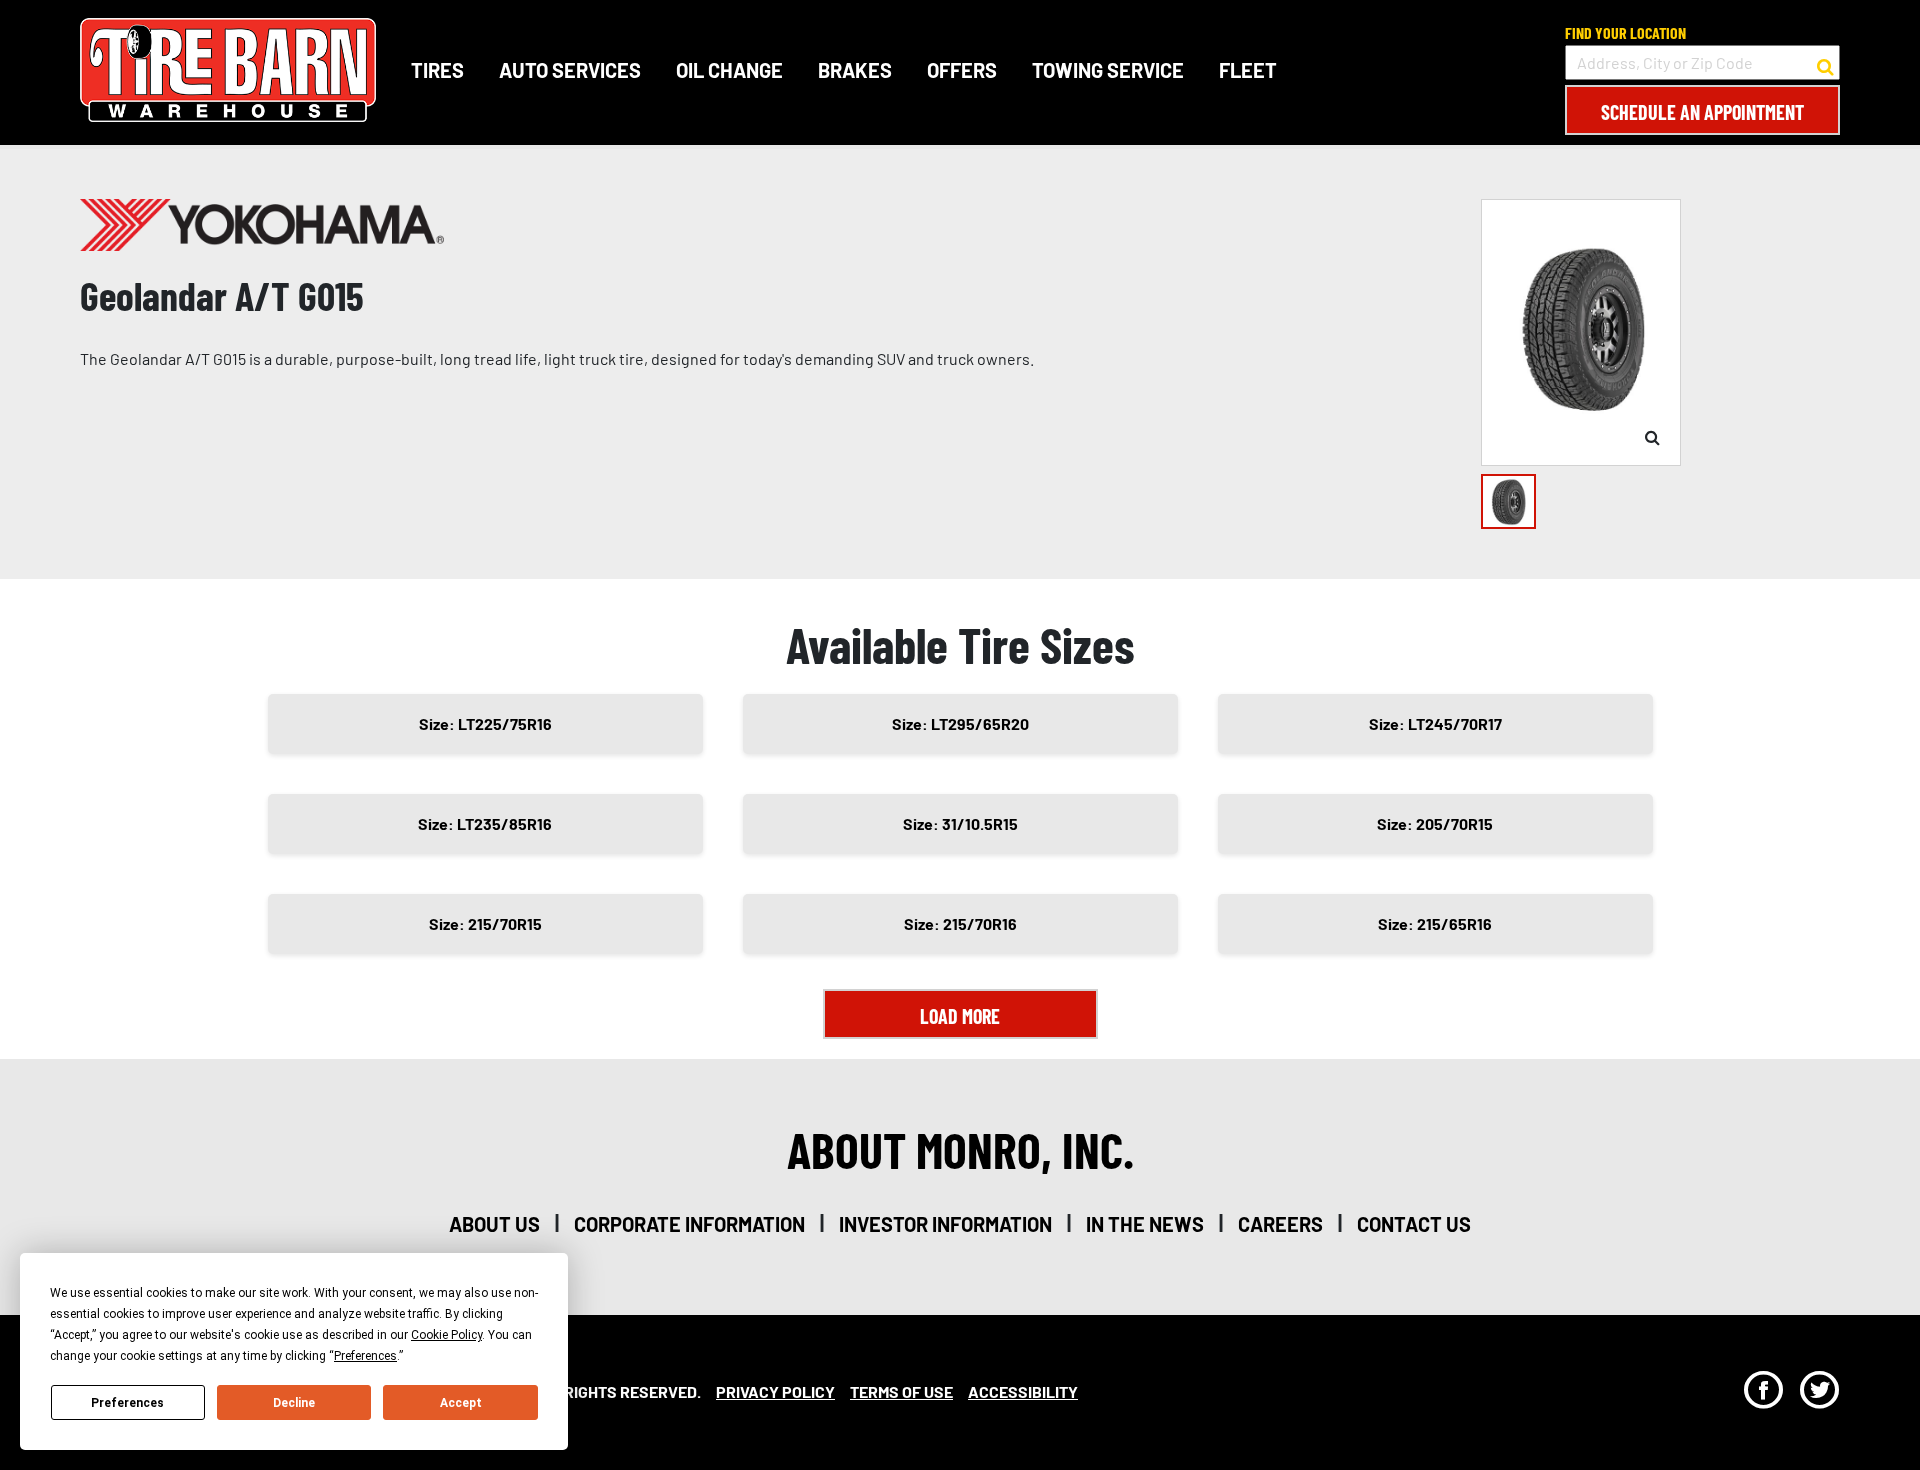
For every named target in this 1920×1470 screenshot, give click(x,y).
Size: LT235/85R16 (485, 823)
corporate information (689, 1224)
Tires (437, 70)
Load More (960, 1016)
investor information (945, 1224)
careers (1280, 1224)
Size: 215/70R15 (485, 923)
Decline (294, 1403)
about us (494, 1224)
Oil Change (729, 70)
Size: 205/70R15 (1435, 823)
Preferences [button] (365, 1356)
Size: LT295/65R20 (960, 723)
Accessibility (1023, 1391)
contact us (1414, 1224)
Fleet (1248, 70)
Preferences (127, 1403)
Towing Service (1108, 70)
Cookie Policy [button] (446, 1335)
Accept (461, 1403)
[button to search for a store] (1825, 63)
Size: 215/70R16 (960, 923)
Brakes (855, 70)
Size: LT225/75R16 (485, 723)
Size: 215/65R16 (1435, 923)
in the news (1145, 1224)
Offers (962, 70)
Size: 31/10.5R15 (960, 823)
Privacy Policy (775, 1391)
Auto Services (570, 70)
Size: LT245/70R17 (1435, 723)
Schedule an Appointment (1702, 112)
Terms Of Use (901, 1391)
